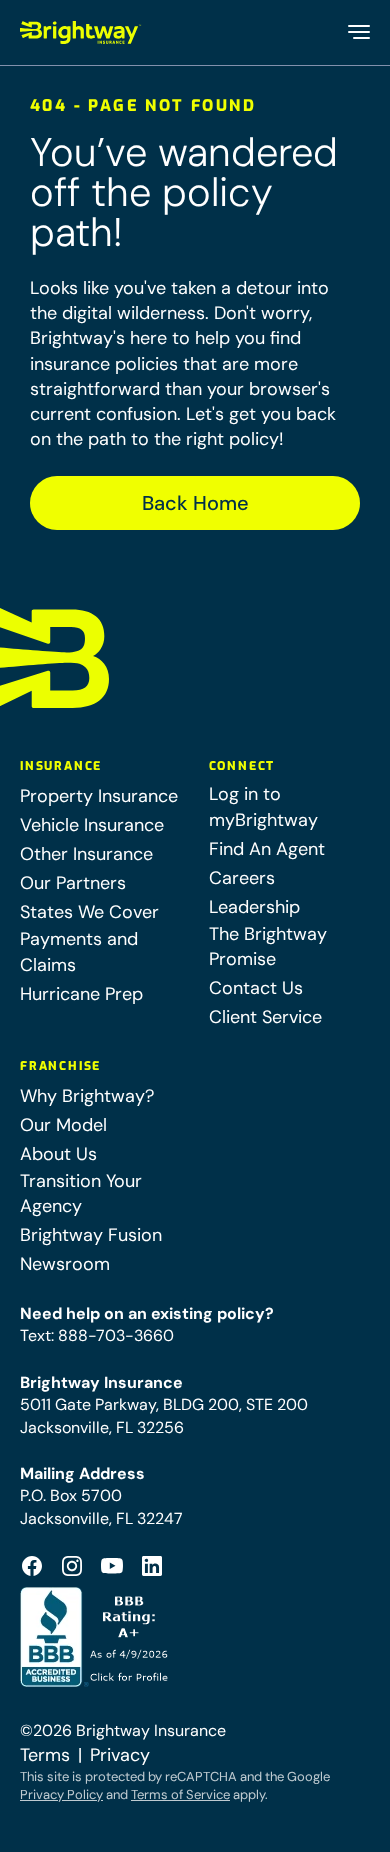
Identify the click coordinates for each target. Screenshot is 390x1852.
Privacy (120, 1755)
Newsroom (65, 1264)
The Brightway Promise (268, 946)
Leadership (254, 907)
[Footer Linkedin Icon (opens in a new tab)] (152, 1566)
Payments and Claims (79, 951)
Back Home (195, 503)
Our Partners (73, 883)
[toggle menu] (357, 32)
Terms (45, 1755)
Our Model (63, 1125)
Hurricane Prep (81, 994)
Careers (242, 878)
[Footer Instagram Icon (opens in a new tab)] (72, 1566)
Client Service (265, 1017)
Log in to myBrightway (263, 806)
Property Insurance (99, 796)
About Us (58, 1154)
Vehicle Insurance (92, 825)
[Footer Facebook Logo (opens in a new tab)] (32, 1566)
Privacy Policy (61, 1794)
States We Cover (89, 912)
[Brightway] (81, 32)
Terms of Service (180, 1794)
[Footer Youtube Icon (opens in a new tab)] (112, 1566)
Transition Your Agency (81, 1193)
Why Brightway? (87, 1096)
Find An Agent (267, 849)
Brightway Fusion (91, 1235)
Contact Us (256, 988)
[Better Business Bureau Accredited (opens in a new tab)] (96, 1637)
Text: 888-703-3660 (97, 1335)
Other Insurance (86, 854)
